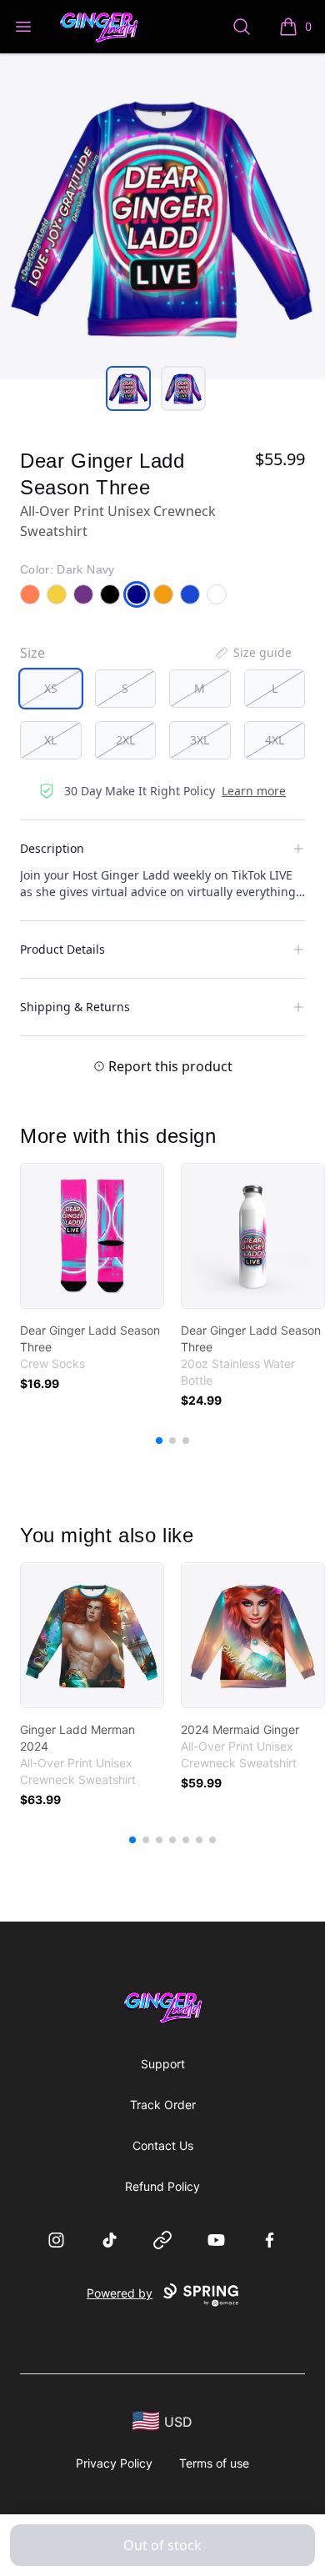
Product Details (62, 949)
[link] (92, 1236)
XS (51, 688)
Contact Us (163, 2145)
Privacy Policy (114, 2463)
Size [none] (32, 653)
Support (163, 2064)
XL (50, 740)
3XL (200, 740)
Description (52, 848)
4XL (275, 740)
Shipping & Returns (75, 1007)
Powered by (120, 2293)
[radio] (51, 689)
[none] (252, 653)
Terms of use (214, 2463)
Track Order (163, 2105)
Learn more (254, 791)
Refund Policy (162, 2186)
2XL (125, 740)
